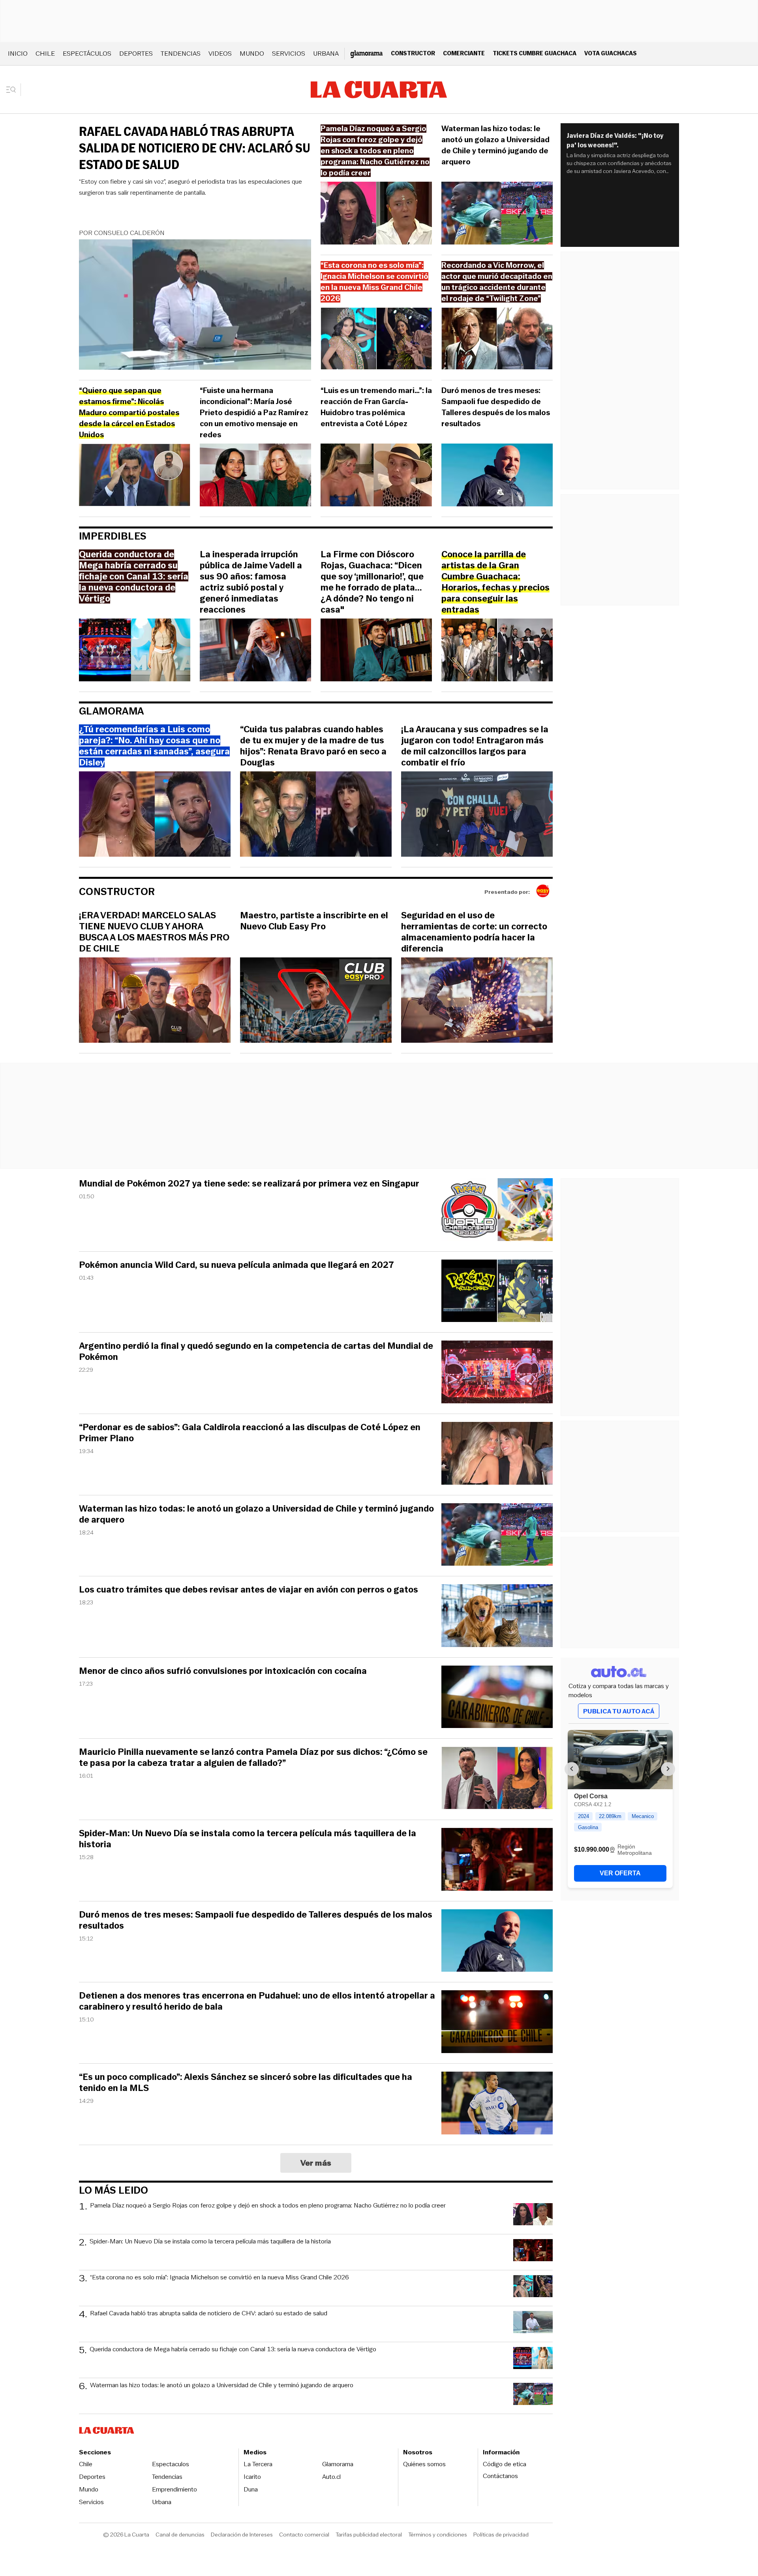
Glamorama (112, 711)
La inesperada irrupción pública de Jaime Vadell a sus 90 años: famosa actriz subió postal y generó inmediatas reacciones (251, 582)
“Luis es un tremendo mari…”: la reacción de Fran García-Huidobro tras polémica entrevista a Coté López (376, 407)
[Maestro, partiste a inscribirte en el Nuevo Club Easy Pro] (316, 1001)
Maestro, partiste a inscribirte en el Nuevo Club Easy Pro (314, 921)
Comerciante (464, 53)
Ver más (316, 2163)
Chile (45, 54)
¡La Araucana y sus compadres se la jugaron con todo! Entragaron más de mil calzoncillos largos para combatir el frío (475, 746)
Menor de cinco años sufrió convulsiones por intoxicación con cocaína (223, 1671)
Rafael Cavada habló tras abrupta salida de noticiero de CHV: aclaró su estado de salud (195, 148)
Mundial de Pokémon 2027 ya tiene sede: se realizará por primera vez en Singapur (249, 1184)
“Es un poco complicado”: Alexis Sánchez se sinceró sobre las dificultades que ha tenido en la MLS (246, 2083)
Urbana (326, 54)
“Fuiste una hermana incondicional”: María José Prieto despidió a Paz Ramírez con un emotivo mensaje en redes (254, 413)
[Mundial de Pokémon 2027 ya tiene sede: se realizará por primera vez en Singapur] (497, 1211)
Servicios (289, 54)
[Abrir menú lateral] (14, 90)
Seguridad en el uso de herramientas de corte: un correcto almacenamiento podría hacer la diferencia (474, 932)
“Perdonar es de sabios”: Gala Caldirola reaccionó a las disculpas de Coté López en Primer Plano (250, 1433)
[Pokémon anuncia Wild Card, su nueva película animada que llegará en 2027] (497, 1292)
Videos (220, 54)
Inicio (18, 54)
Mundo (252, 54)
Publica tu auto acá (619, 1711)
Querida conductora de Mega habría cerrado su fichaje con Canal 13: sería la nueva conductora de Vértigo (233, 2349)
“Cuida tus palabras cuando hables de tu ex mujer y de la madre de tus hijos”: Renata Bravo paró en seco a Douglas (313, 746)
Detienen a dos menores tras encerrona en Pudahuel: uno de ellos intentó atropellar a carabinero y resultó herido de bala (257, 2001)
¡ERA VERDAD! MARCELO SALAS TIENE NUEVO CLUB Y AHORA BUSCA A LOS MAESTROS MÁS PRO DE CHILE (154, 932)
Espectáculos (87, 54)
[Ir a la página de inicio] (379, 90)
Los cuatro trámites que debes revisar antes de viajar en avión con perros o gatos (249, 1590)
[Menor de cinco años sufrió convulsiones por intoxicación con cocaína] (497, 1698)
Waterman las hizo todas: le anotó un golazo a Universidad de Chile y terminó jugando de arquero (495, 145)
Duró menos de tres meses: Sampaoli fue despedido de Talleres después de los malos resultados (496, 407)
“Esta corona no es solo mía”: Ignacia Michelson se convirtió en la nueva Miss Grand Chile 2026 (220, 2278)
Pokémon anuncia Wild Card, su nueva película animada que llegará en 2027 (236, 1265)
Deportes (136, 54)
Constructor (413, 53)
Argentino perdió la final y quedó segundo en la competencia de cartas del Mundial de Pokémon (256, 1352)
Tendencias (181, 54)
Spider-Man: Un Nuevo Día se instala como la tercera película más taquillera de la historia (248, 1839)
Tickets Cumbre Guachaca (535, 53)
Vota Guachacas (611, 53)
